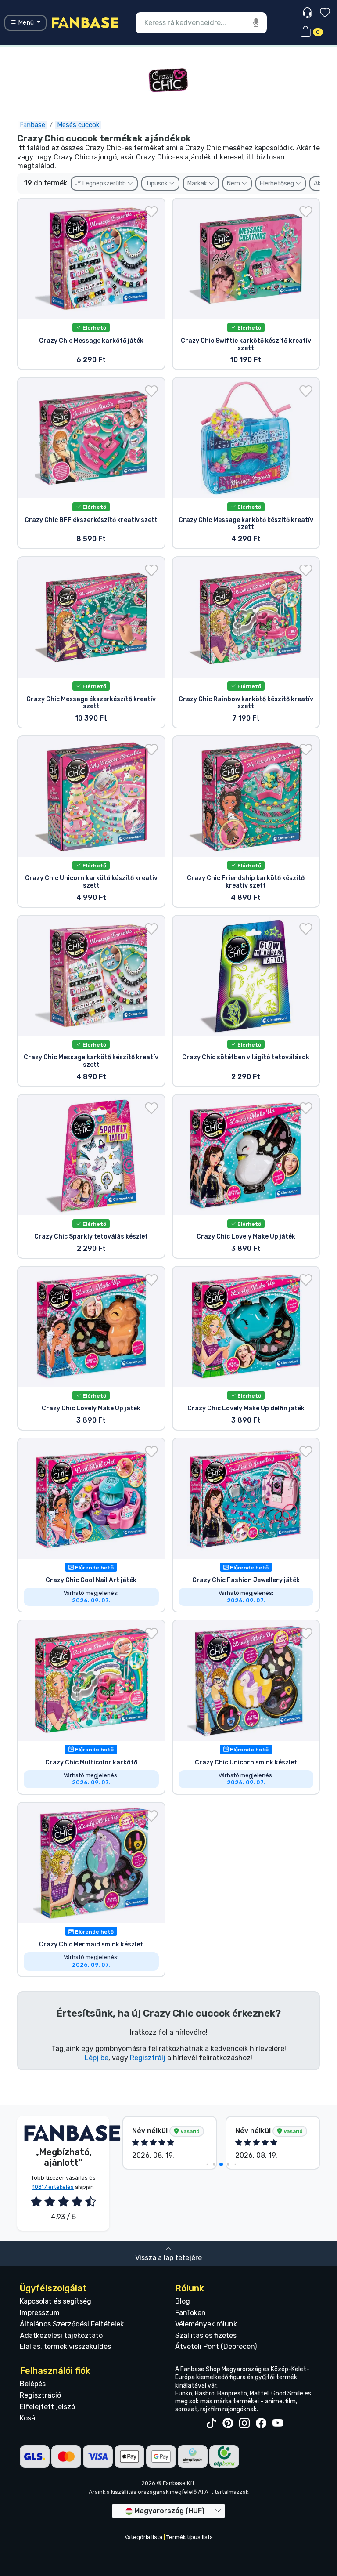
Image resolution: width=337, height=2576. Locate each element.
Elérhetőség (278, 183)
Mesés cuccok (78, 125)
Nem (234, 183)
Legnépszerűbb (104, 183)
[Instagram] (244, 2424)
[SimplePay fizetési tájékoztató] (193, 2456)
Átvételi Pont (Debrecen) (216, 2346)
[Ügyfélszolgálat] (308, 13)
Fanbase (32, 125)
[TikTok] (211, 2424)
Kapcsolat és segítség (56, 2301)
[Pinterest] (228, 2424)
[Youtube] (278, 2424)
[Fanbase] (85, 22)
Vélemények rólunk (206, 2324)
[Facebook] (261, 2424)
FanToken (190, 2313)
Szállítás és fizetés (206, 2335)
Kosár (29, 2418)
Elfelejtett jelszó (47, 2407)
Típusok (157, 183)
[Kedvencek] (325, 14)
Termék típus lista (190, 2537)
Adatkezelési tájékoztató (61, 2335)
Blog (183, 2301)
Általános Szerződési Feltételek (72, 2324)
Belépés (33, 2384)
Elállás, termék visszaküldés (65, 2346)
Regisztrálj (148, 2058)
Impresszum (40, 2313)
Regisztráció (40, 2395)
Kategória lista (143, 2537)
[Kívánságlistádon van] (151, 212)
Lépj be (97, 2058)
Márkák (198, 183)
